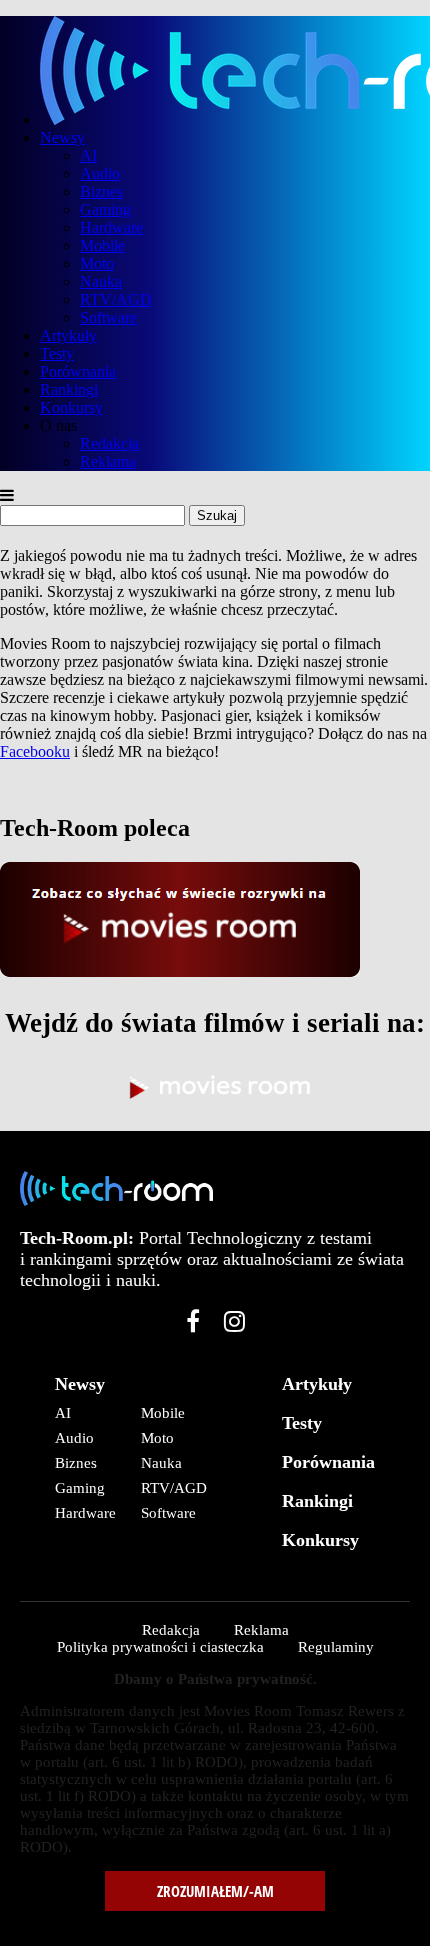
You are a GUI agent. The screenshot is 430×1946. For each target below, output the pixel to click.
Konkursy (71, 407)
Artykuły (68, 335)
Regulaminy (336, 1647)
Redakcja (109, 443)
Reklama (108, 461)
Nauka (101, 281)
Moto (97, 263)
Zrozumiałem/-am (215, 1891)
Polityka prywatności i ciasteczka (160, 1647)
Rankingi (69, 389)
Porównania (78, 371)
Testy (57, 353)
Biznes (101, 191)
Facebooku (35, 751)
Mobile (102, 245)
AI (88, 155)
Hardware (111, 227)
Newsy (62, 137)
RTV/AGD (116, 299)
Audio (100, 173)
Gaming (105, 209)
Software (108, 317)
